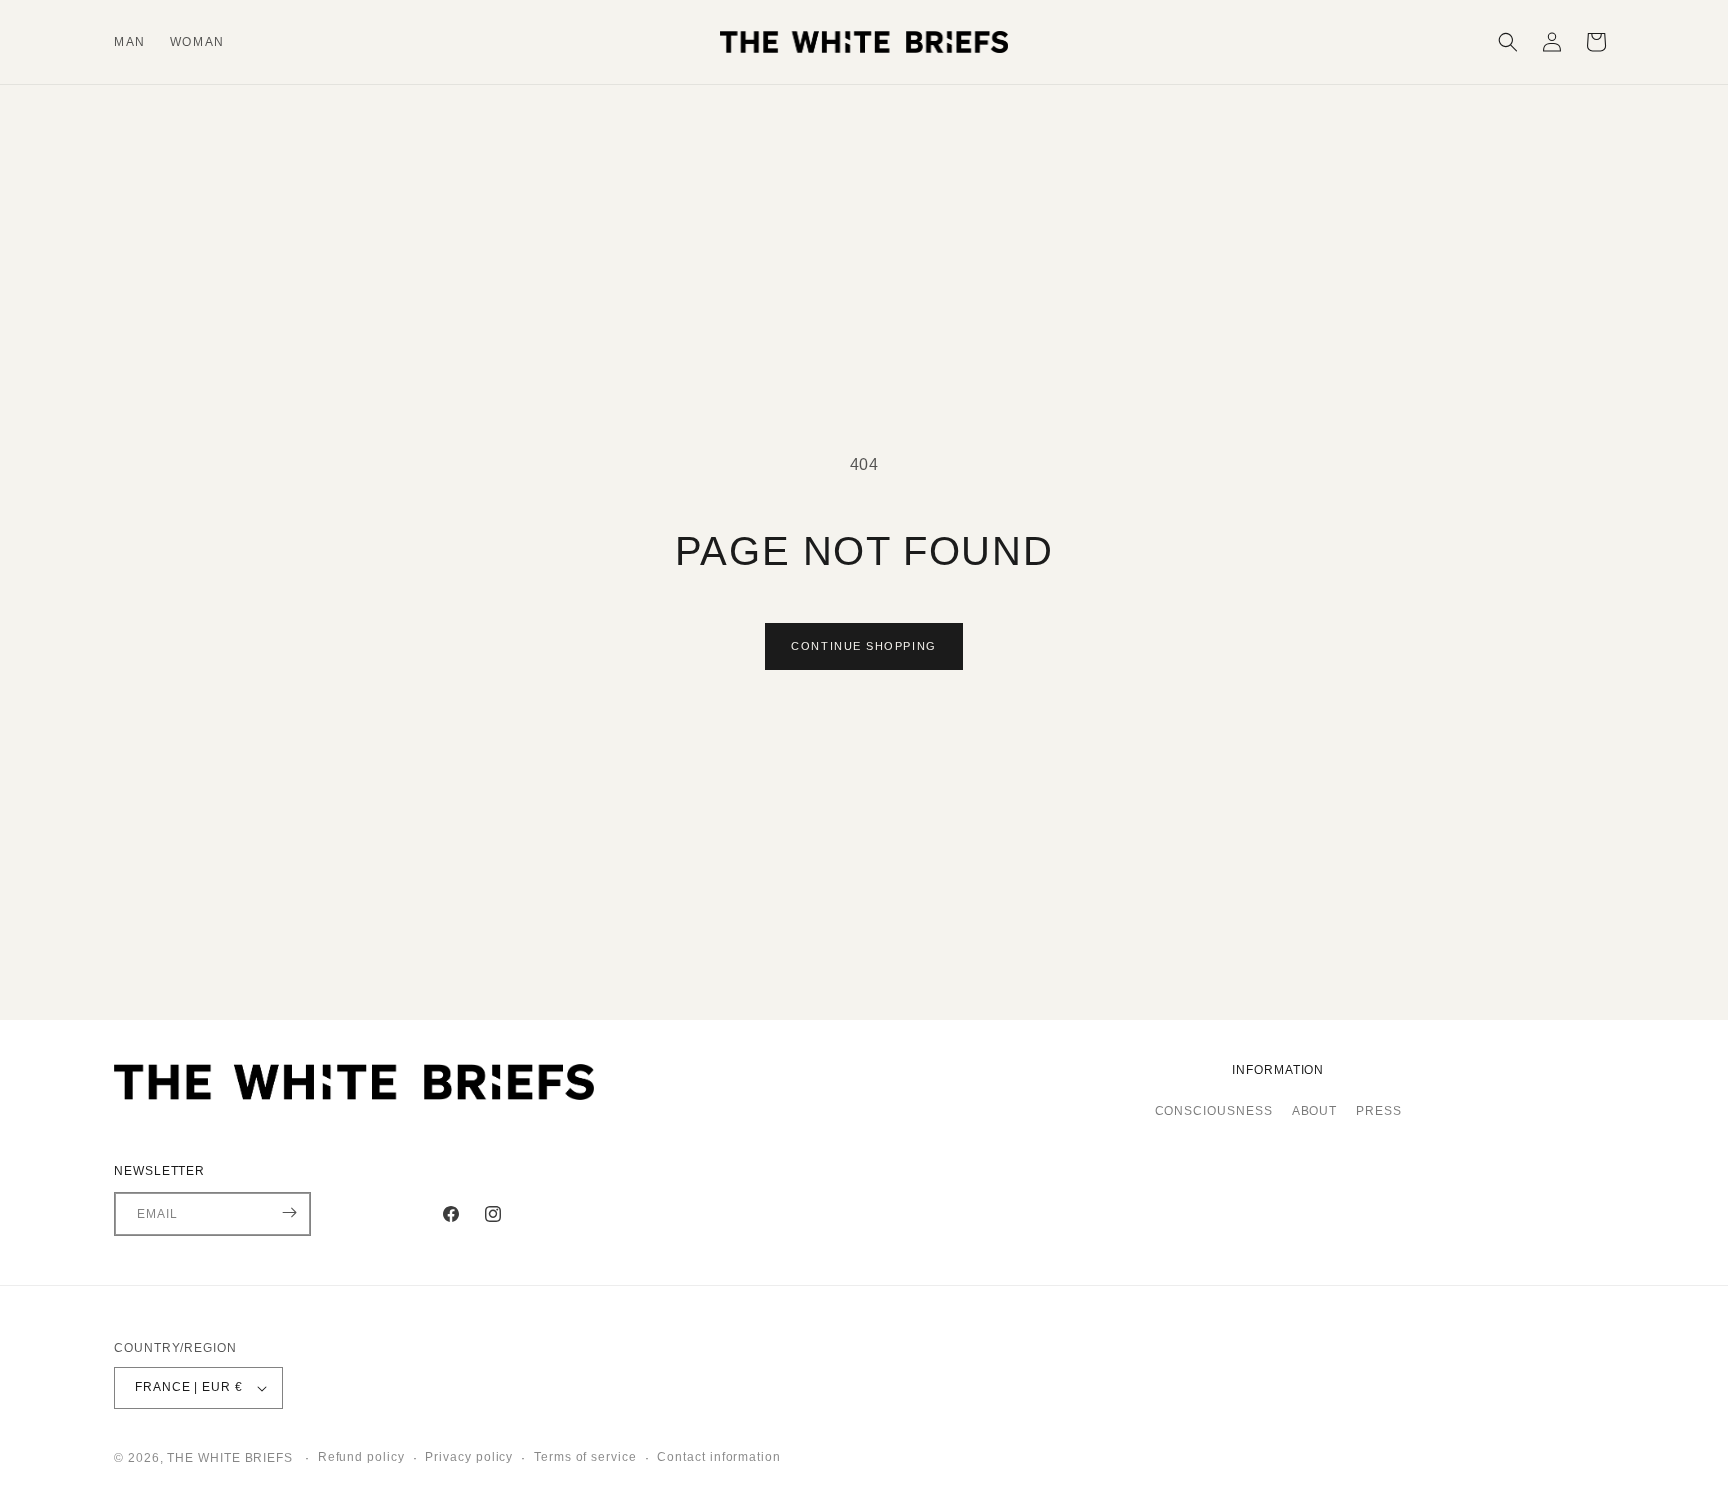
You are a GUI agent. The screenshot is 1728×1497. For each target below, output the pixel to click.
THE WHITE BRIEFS (232, 1458)
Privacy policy (469, 1458)
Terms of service (585, 1458)
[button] (1508, 42)
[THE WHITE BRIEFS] (483, 1086)
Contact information (718, 1458)
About (1315, 1112)
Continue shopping (863, 646)
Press (1379, 1112)
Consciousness (1214, 1112)
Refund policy (361, 1458)
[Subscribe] (289, 1212)
